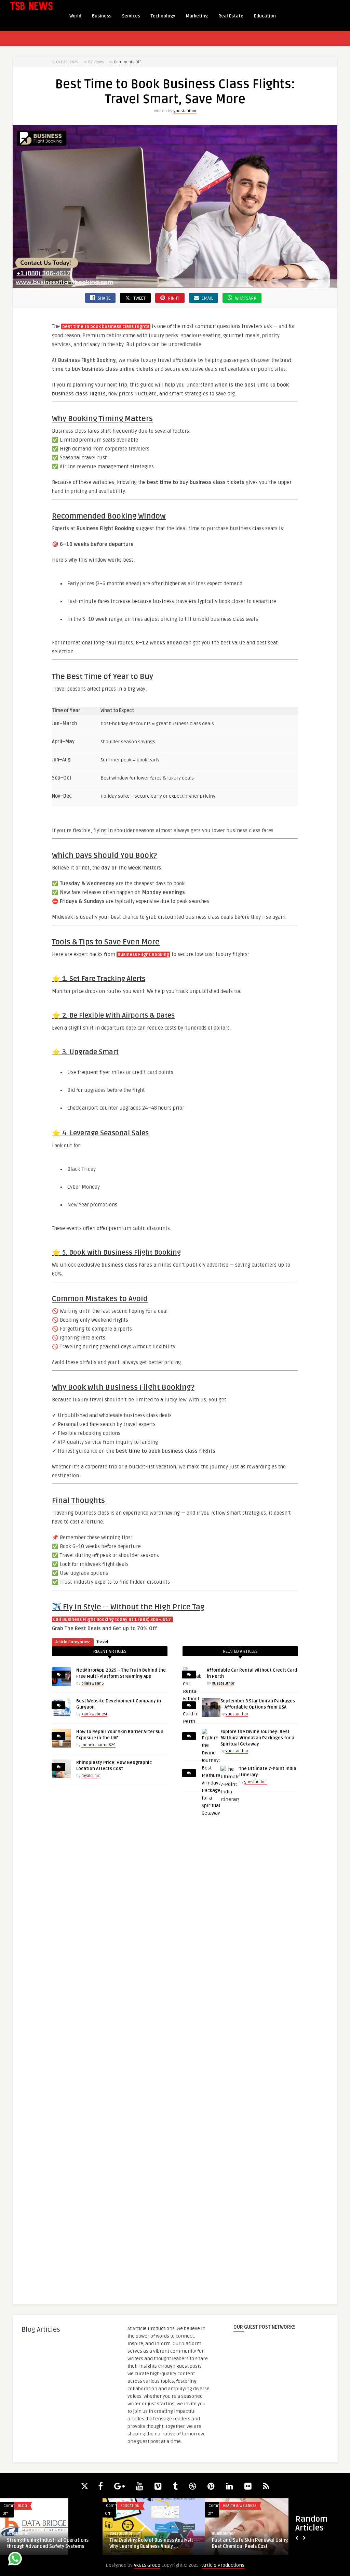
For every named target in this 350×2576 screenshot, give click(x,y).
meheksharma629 (98, 1745)
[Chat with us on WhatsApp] (15, 2560)
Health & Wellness (240, 2506)
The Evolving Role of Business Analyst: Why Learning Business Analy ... (151, 2543)
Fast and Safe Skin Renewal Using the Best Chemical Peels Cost (254, 2543)
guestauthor (185, 111)
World (75, 16)
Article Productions (223, 2565)
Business (102, 16)
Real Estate (231, 16)
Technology (163, 16)
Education (265, 16)
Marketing (197, 16)
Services (131, 16)
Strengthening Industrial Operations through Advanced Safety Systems (48, 2543)
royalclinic (91, 1776)
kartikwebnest (94, 1714)
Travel (102, 1642)
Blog (22, 2506)
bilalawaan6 (93, 1683)
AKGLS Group (147, 2565)
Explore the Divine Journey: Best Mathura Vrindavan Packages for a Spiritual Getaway (257, 1738)
